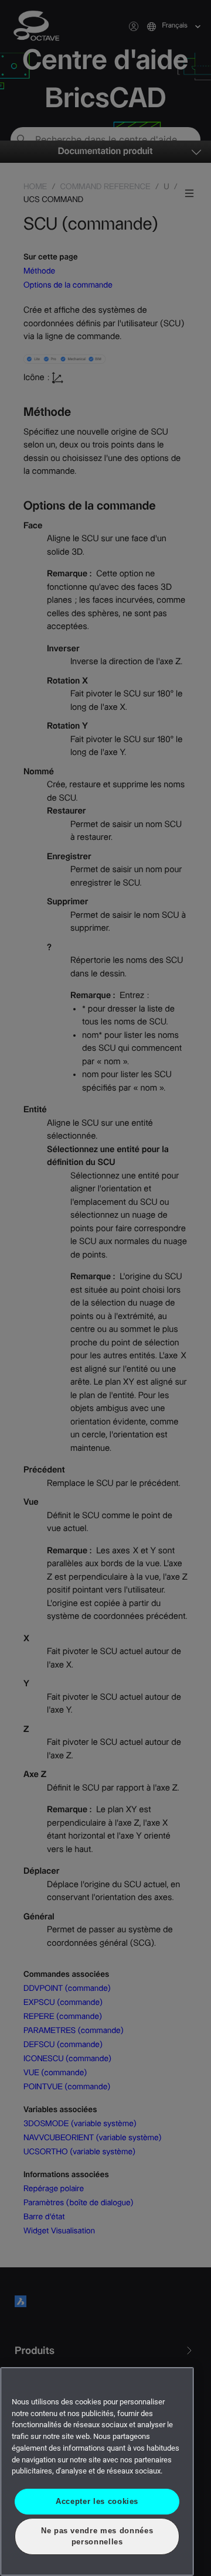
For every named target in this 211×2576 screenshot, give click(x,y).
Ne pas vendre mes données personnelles (97, 2536)
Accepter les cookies (97, 2501)
